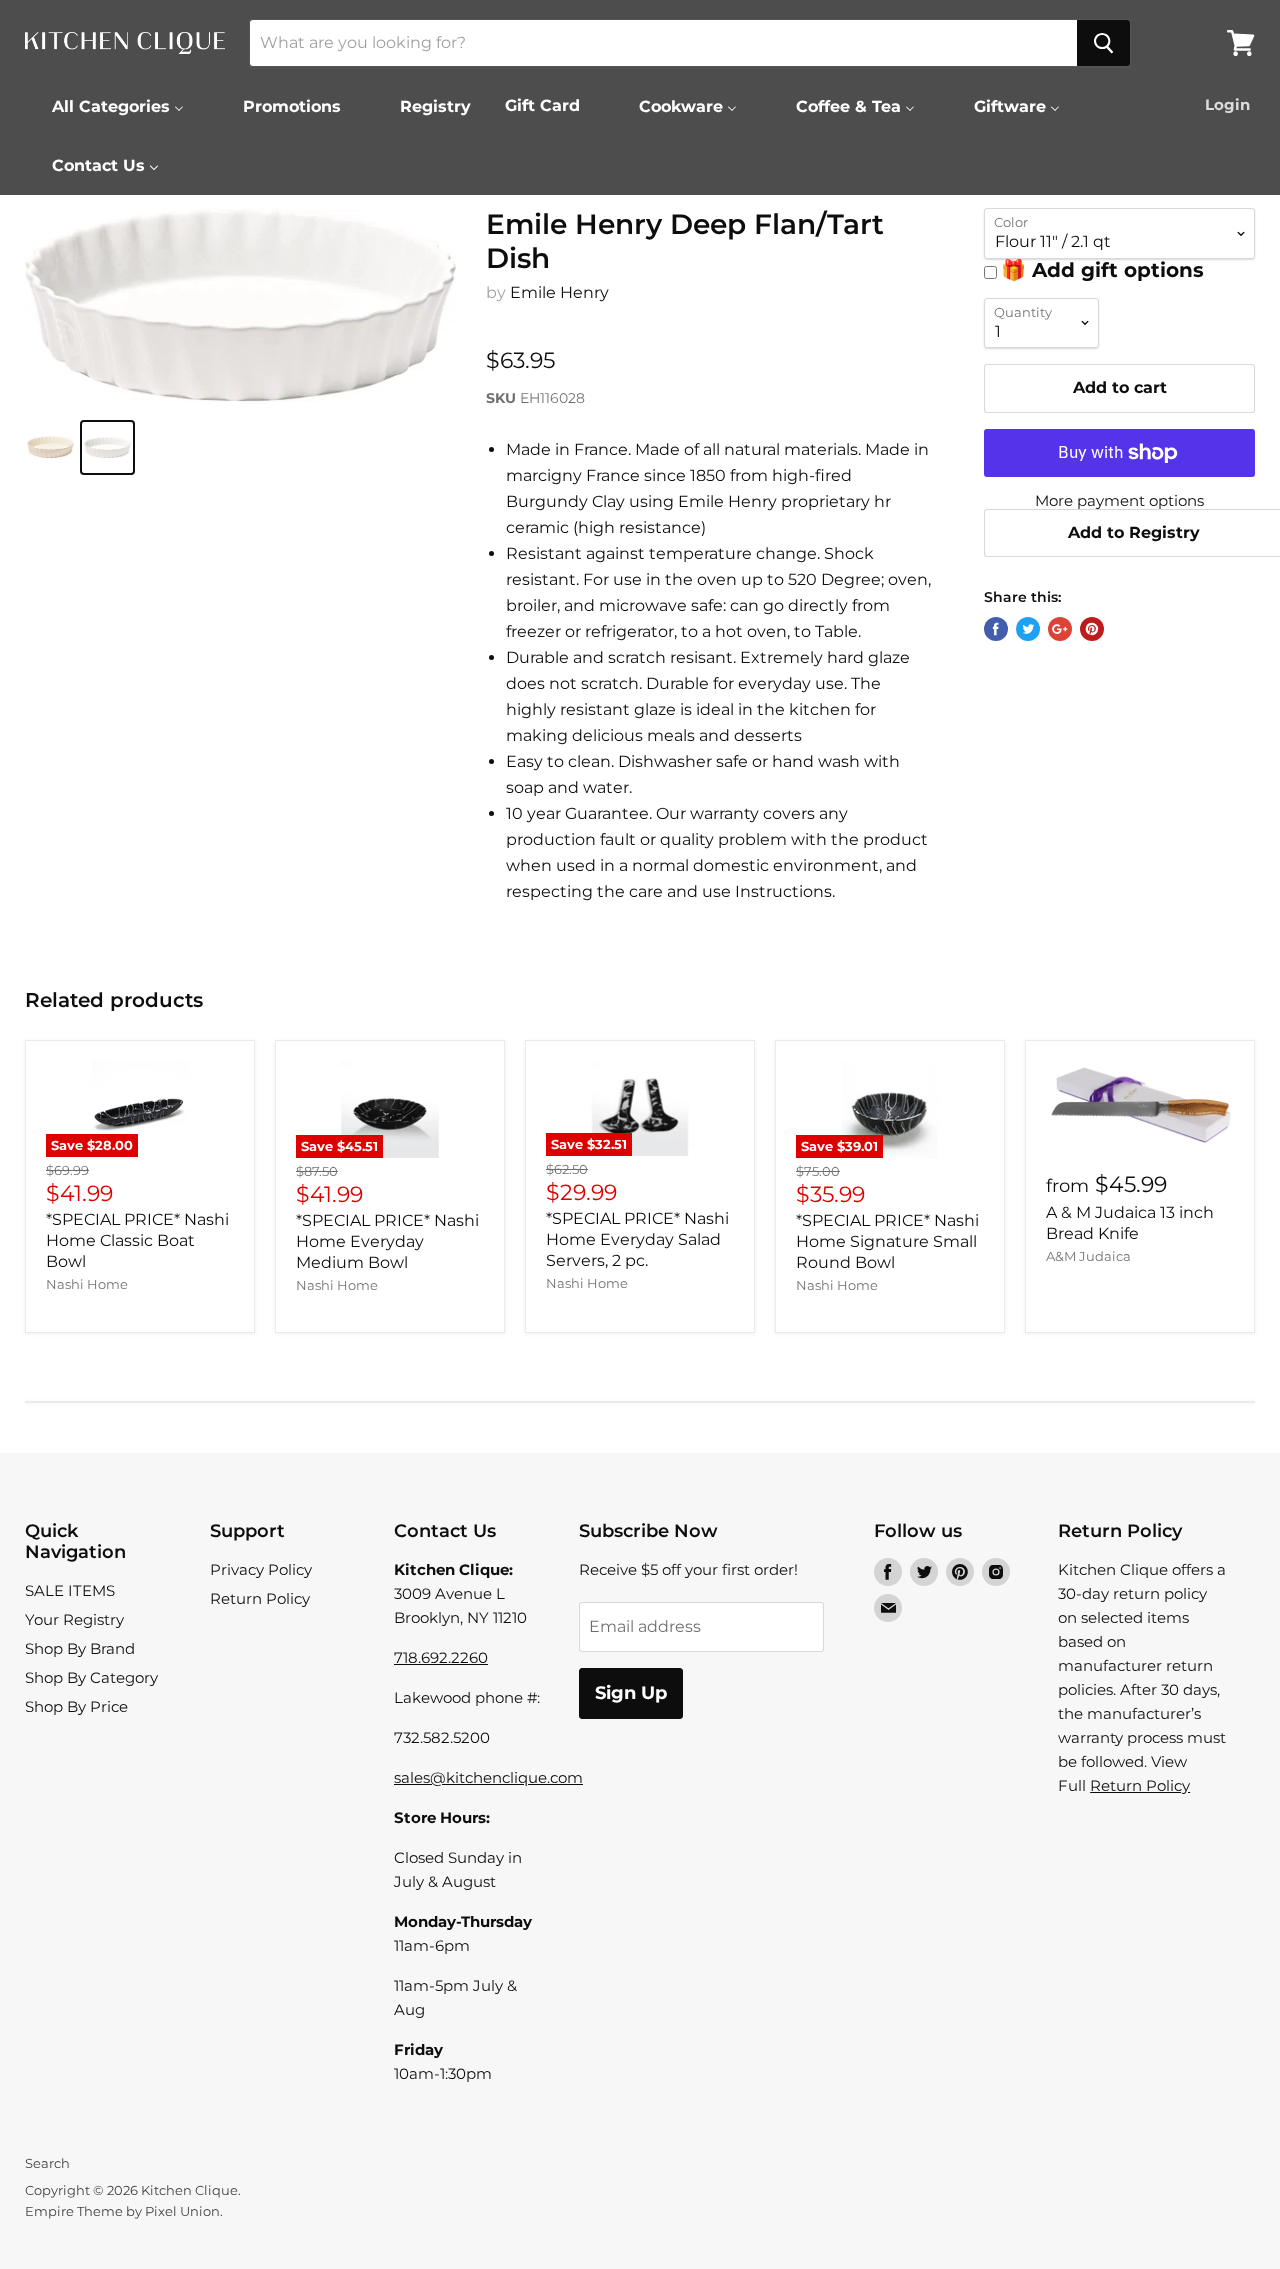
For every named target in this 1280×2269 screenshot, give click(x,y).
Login (1227, 104)
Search (47, 2163)
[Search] (1103, 43)
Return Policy (260, 1598)
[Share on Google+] (1060, 629)
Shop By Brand (80, 1648)
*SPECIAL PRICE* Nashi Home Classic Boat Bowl (137, 1240)
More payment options (1119, 500)
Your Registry (74, 1619)
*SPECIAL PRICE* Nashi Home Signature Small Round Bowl (887, 1241)
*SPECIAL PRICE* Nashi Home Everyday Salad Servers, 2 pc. (637, 1239)
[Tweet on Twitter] (1028, 629)
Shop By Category (91, 1677)
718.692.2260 (441, 1657)
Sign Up (631, 1693)
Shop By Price (76, 1706)
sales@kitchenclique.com (488, 1777)
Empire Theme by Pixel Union (122, 2211)
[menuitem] (105, 106)
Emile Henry (559, 292)
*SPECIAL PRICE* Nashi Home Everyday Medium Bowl (387, 1241)
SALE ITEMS (70, 1590)
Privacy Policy (261, 1569)
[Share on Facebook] (996, 629)
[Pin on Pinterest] (1092, 629)
